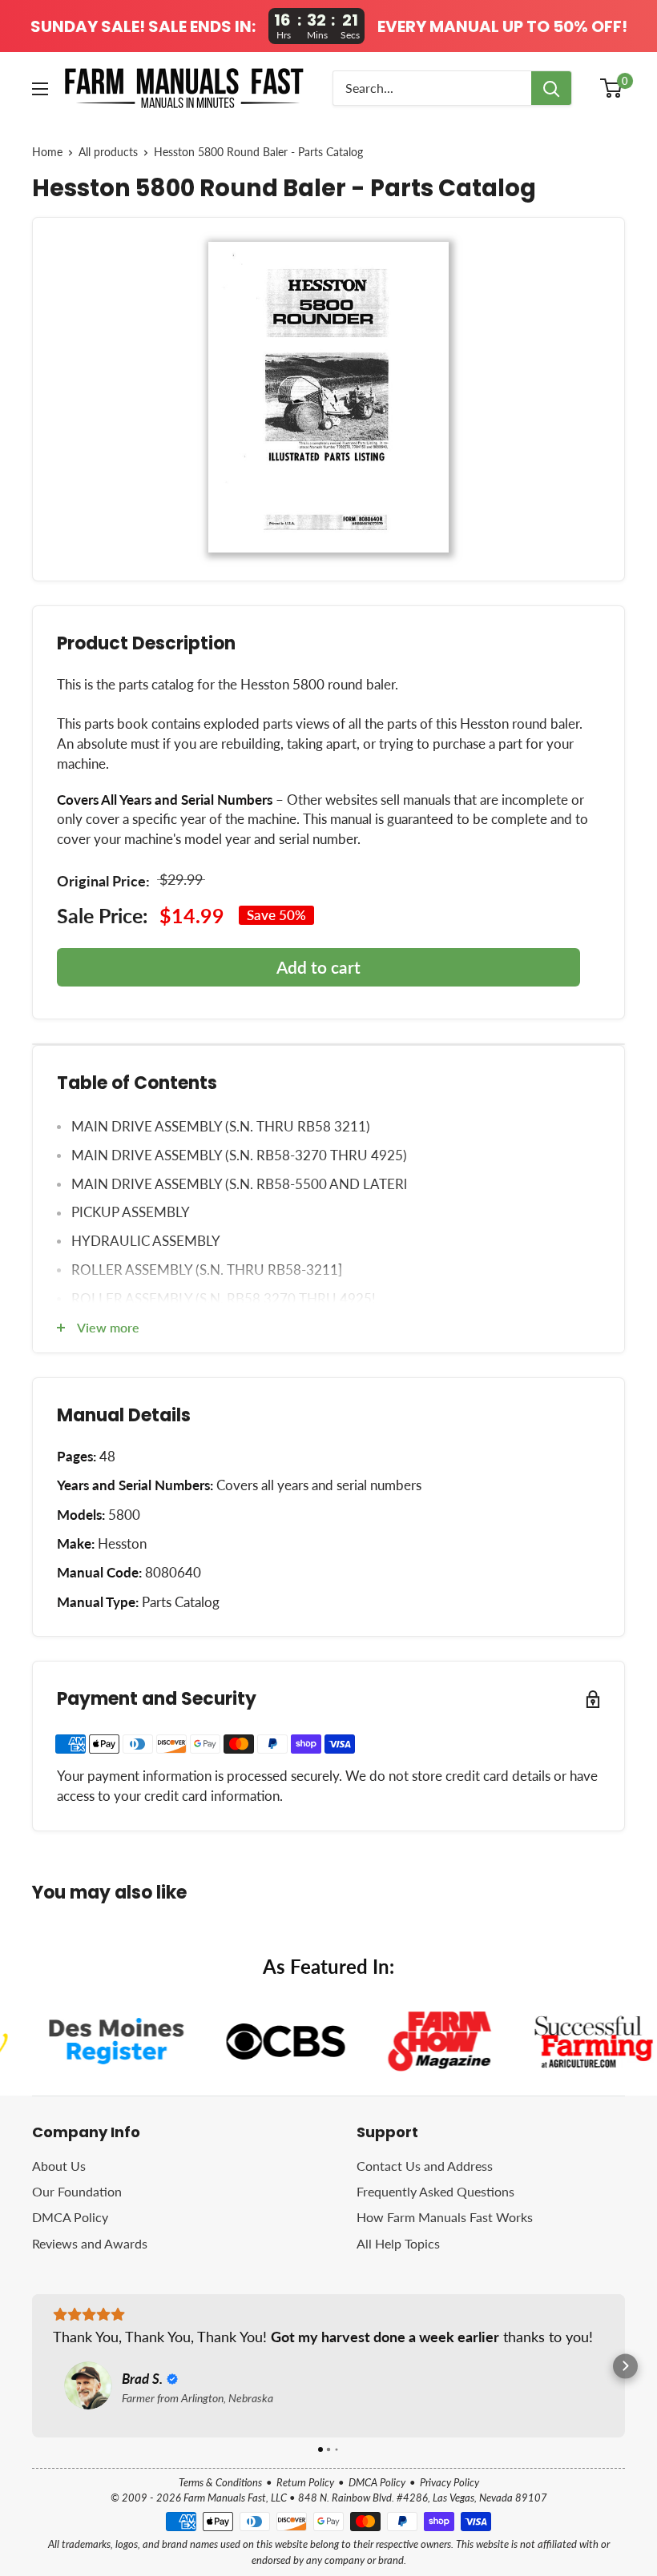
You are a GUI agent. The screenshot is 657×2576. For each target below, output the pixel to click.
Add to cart (318, 967)
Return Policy (305, 2482)
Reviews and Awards (90, 2243)
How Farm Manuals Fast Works (445, 2217)
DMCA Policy (70, 2217)
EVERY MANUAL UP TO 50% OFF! (502, 26)
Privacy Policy (449, 2482)
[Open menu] (40, 89)
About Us (59, 2166)
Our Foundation (77, 2191)
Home (47, 152)
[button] (32, 2366)
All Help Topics (398, 2243)
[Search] (551, 88)
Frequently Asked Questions (435, 2191)
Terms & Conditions (220, 2482)
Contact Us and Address (425, 2166)
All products (108, 152)
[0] (612, 88)
